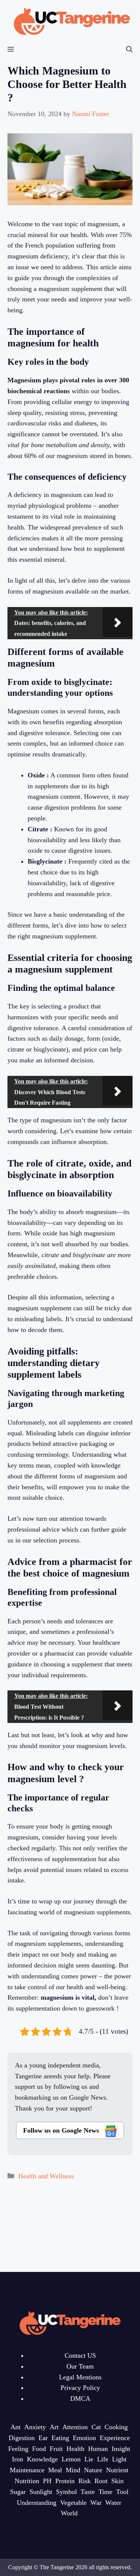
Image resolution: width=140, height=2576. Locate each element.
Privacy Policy (80, 2388)
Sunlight (41, 2492)
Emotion (84, 2438)
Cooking (116, 2427)
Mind (73, 2470)
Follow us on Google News (62, 2130)
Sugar (18, 2492)
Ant (15, 2427)
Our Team (80, 2366)
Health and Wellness (46, 2176)
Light (119, 2459)
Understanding (37, 2503)
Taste (88, 2492)
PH (47, 2481)
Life (103, 2459)
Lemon (71, 2459)
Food (39, 2449)
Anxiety (35, 2427)
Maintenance (27, 2470)
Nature (93, 2470)
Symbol (66, 2492)
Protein (65, 2481)
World (69, 2513)
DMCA (80, 2398)
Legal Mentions (80, 2377)
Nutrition (27, 2481)
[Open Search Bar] (129, 50)
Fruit (56, 2449)
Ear (43, 2438)
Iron (18, 2459)
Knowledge (42, 2459)
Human (98, 2449)
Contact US (80, 2355)
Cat (96, 2427)
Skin (117, 2481)
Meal (55, 2470)
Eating (60, 2438)
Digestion (22, 2438)
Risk (85, 2481)
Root (101, 2481)
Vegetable (73, 2503)
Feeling (18, 2449)
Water (113, 2503)
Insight (121, 2449)
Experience (115, 2438)
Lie (89, 2459)
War (96, 2503)
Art (54, 2427)
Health (75, 2449)
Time (105, 2492)
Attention (75, 2427)
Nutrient (117, 2470)
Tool (122, 2492)
